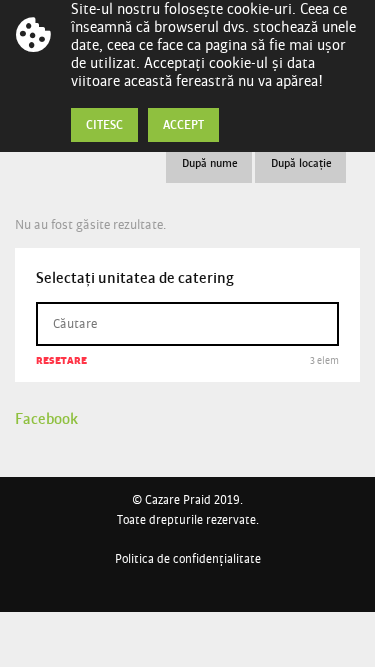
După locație (301, 162)
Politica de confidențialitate (188, 559)
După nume (210, 162)
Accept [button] (183, 124)
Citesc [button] (104, 124)
